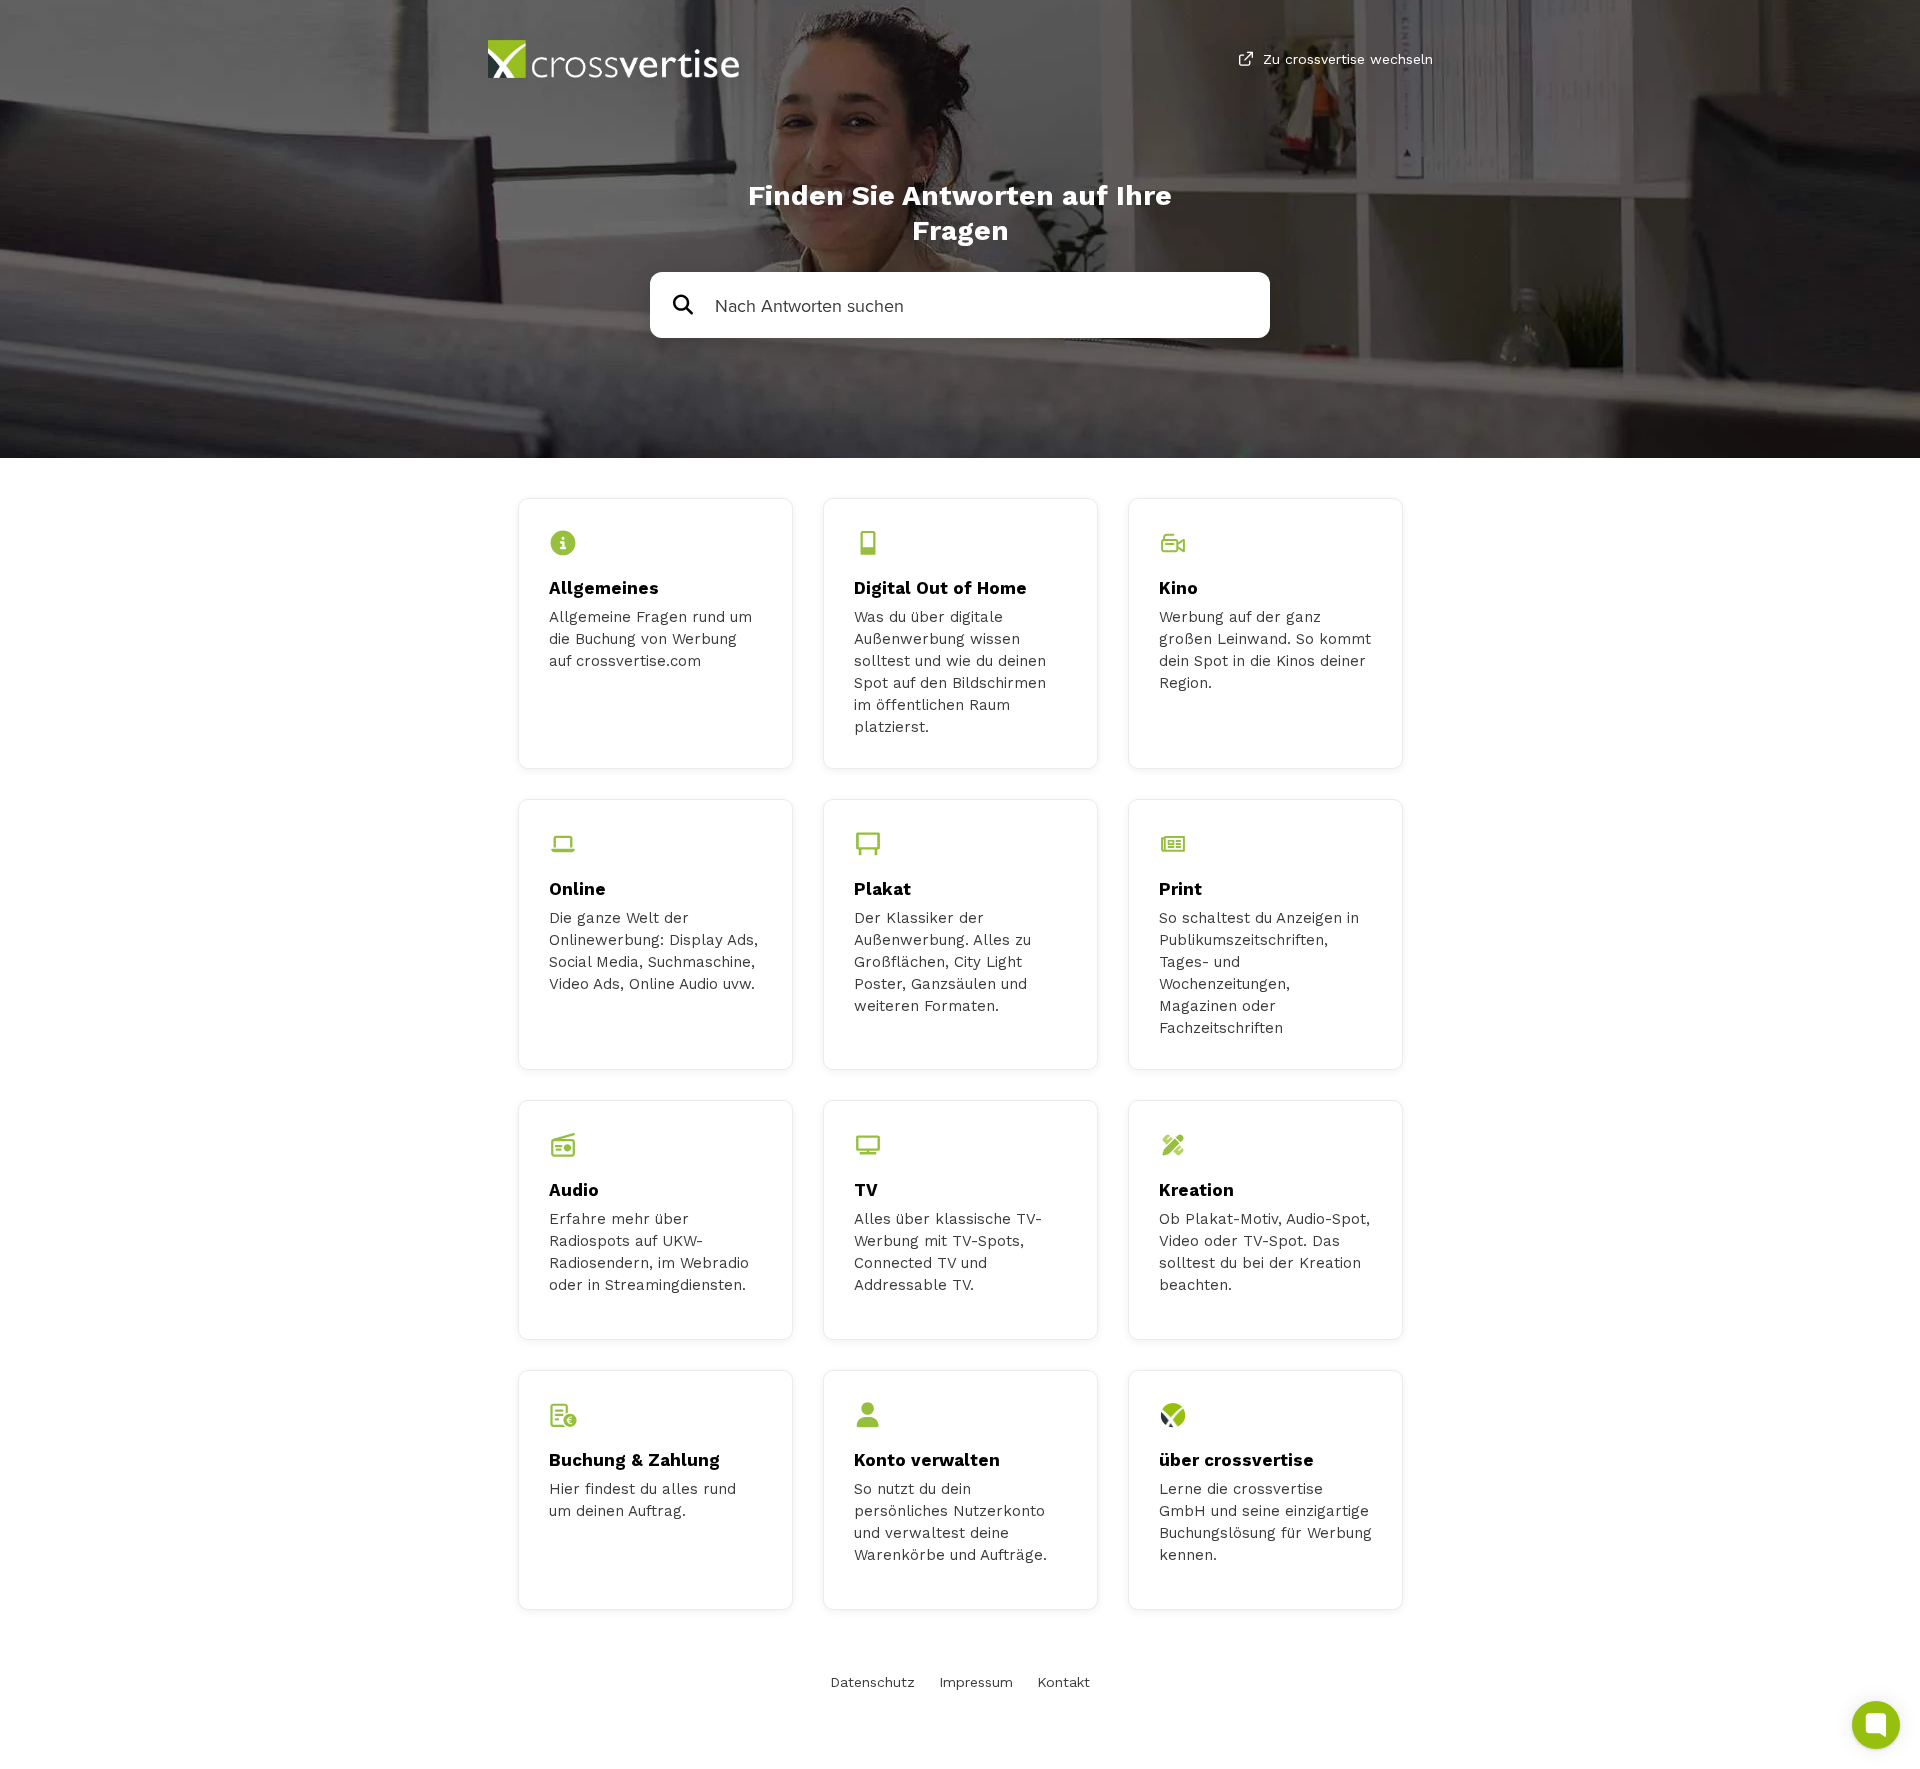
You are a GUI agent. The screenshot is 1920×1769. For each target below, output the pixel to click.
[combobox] (982, 305)
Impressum (976, 1682)
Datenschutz (872, 1682)
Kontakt (1063, 1682)
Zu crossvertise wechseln (1348, 59)
